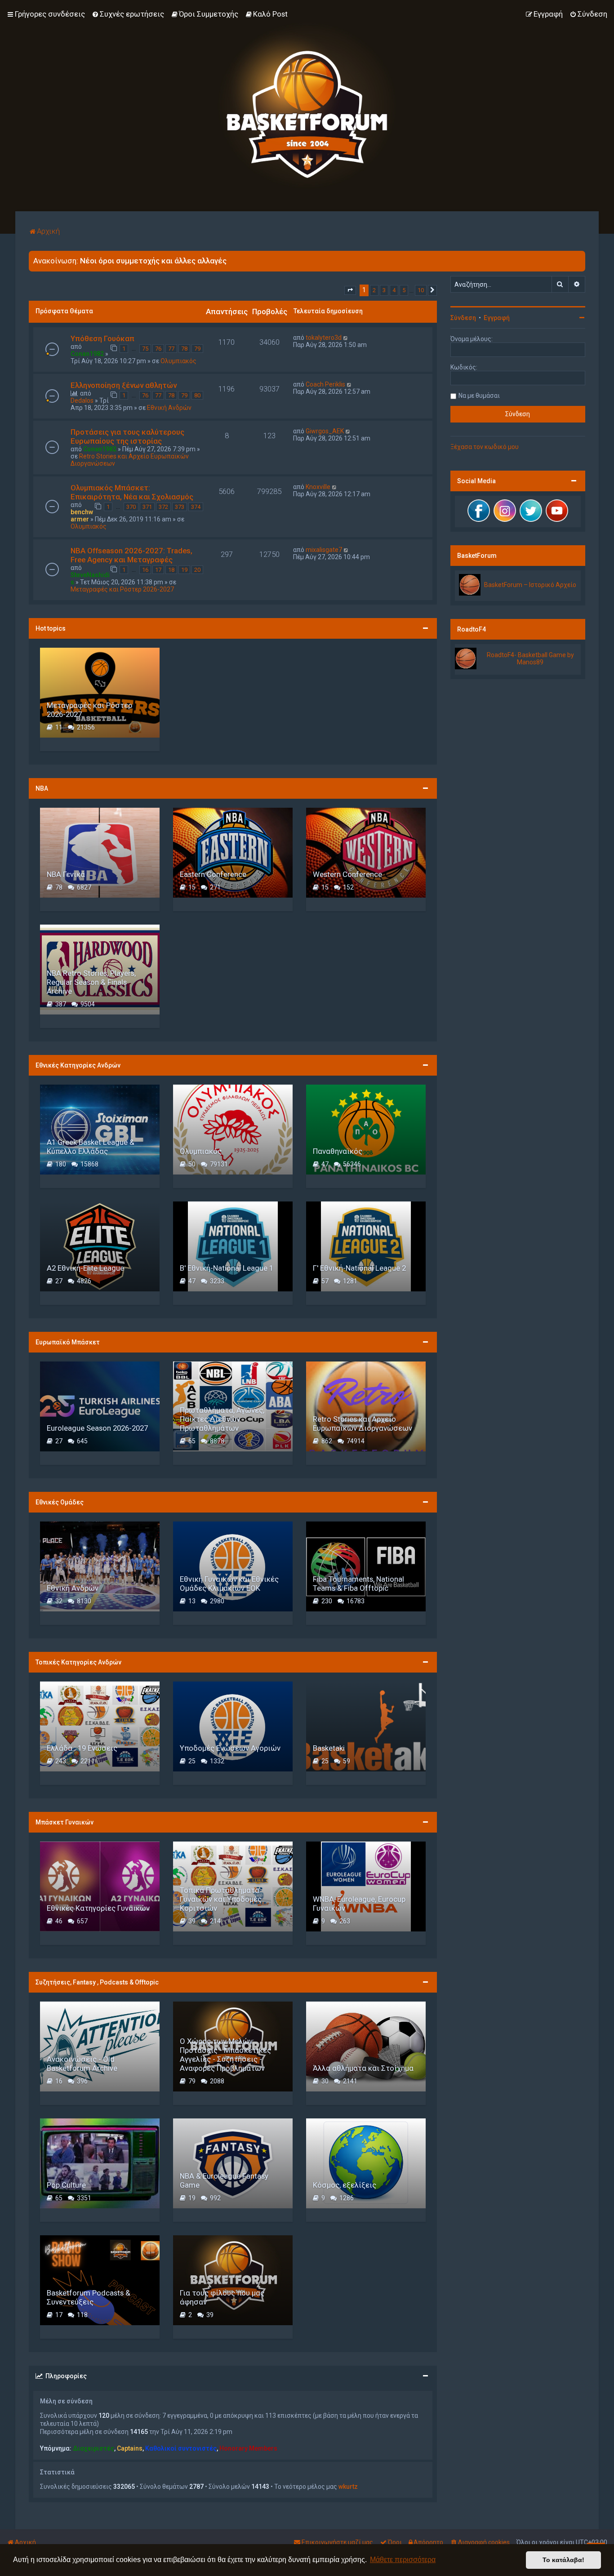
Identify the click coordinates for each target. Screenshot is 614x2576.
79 (197, 349)
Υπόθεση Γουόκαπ (102, 338)
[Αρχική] (307, 106)
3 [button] (384, 290)
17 (158, 570)
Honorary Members (248, 2448)
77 (171, 349)
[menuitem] (128, 14)
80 (197, 395)
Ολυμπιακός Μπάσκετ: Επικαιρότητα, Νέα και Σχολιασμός (132, 492)
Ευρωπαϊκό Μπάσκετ (68, 1342)
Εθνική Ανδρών (169, 408)
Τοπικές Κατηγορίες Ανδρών (78, 1662)
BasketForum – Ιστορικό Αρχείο (530, 585)
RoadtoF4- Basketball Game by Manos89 (530, 658)
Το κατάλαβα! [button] (563, 2560)
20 (197, 570)
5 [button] (404, 290)
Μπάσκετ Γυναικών (65, 1822)
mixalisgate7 (324, 550)
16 (145, 570)
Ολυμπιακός (178, 361)
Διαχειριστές (93, 2448)
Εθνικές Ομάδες (60, 1502)
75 (145, 349)
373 (180, 507)
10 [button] (421, 290)
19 (184, 570)
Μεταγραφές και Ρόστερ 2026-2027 (122, 589)
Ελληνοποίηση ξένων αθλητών (124, 385)
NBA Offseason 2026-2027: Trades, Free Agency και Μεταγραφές (131, 555)
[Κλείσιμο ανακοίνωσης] (578, 258)
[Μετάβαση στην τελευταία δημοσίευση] (346, 338)
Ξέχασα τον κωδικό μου (485, 447)
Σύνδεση (463, 318)
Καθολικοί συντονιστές (181, 2448)
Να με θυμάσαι (479, 396)
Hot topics (51, 628)
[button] (350, 290)
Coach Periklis (325, 384)
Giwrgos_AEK (325, 431)
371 (147, 507)
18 (171, 570)
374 (196, 507)
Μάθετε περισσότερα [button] (403, 2560)
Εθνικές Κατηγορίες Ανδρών (78, 1065)
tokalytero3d (324, 338)
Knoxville (318, 487)
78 (184, 349)
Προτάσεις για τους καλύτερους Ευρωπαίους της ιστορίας (127, 436)
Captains (130, 2448)
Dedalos (82, 400)
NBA (42, 788)
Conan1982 (87, 354)
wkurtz (348, 2487)
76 (158, 349)
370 (131, 507)
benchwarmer (82, 516)
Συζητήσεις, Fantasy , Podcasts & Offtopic (97, 1982)
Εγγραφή (497, 318)
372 (163, 507)
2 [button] (374, 290)
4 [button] (394, 290)
